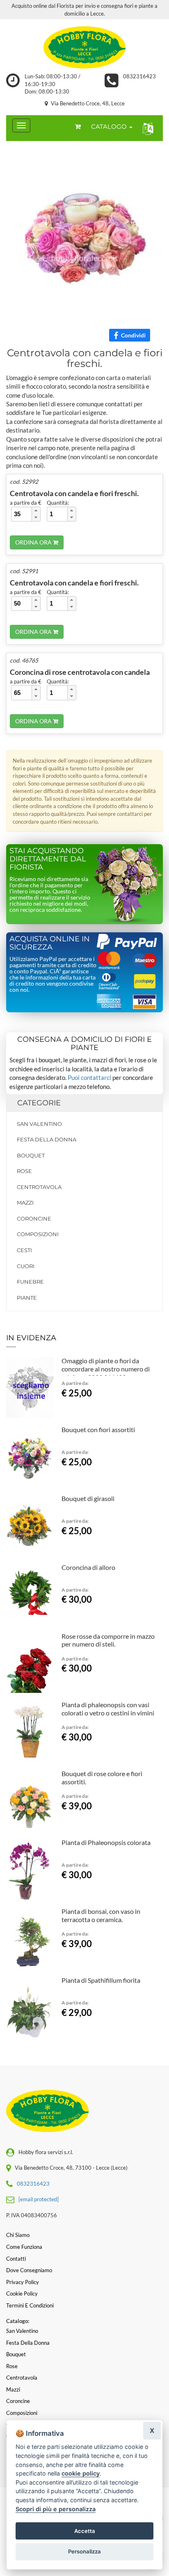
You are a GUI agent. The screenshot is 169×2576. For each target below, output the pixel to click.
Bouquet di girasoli (88, 1498)
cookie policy (81, 2473)
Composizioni (38, 1234)
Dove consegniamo (29, 2270)
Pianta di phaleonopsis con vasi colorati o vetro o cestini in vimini (108, 1709)
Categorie (39, 1103)
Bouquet (31, 1155)
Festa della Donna (47, 1139)
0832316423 (139, 76)
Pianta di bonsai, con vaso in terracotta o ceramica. (101, 1915)
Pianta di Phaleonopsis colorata (106, 1842)
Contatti (16, 2259)
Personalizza (84, 2551)
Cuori (26, 1266)
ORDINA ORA (34, 542)
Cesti (24, 1250)
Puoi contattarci (89, 1077)
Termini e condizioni (30, 2305)
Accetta (85, 2531)
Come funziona (24, 2247)
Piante (27, 1298)
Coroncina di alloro (88, 1567)
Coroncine (34, 1219)
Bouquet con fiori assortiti (98, 1429)
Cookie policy (22, 2294)
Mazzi (25, 1203)
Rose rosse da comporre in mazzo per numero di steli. (108, 1640)
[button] (146, 128)
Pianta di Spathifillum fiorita (101, 1980)
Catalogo (110, 126)
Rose (24, 1171)
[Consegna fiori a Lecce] (84, 46)
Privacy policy (23, 2282)
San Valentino (39, 1124)
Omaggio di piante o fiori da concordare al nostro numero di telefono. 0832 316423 (106, 1369)
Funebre (30, 1282)
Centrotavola (39, 1187)
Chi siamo (18, 2235)
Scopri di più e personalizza (56, 2509)
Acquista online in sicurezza (50, 943)
